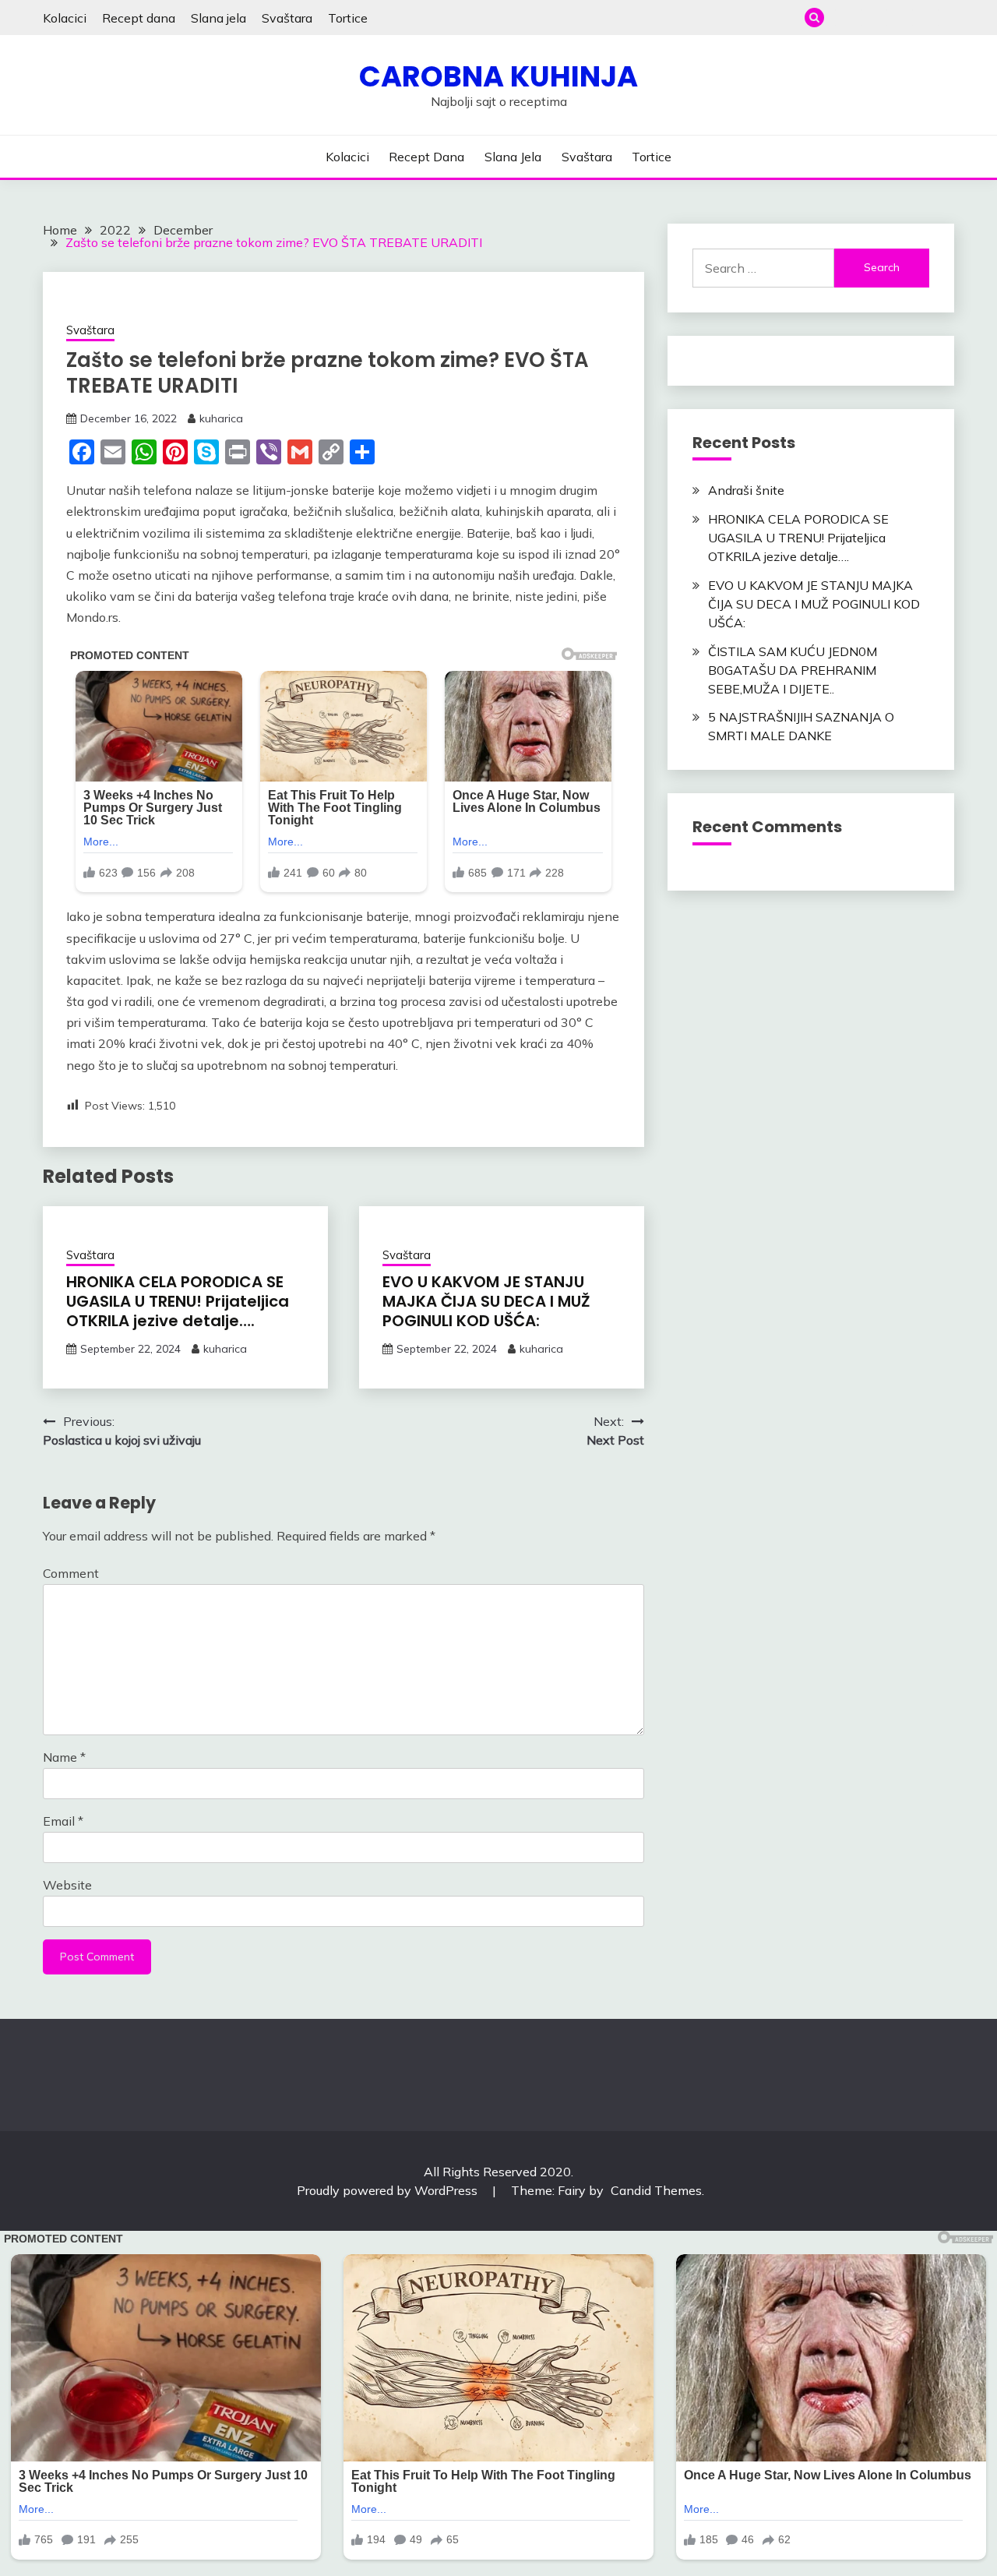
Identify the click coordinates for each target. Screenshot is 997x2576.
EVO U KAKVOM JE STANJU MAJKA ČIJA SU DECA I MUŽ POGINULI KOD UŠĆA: (486, 1301)
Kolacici (65, 18)
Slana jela (218, 18)
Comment (71, 1573)
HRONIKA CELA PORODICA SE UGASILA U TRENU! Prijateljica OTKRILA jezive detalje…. (178, 1301)
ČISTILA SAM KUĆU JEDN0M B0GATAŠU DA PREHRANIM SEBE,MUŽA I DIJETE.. (793, 670)
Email (63, 1821)
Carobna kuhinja (498, 76)
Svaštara (287, 18)
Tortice (348, 18)
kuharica (221, 418)
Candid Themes (656, 2190)
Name (64, 1757)
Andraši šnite (746, 490)
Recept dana (139, 18)
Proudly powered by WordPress (389, 2190)
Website (67, 1885)
